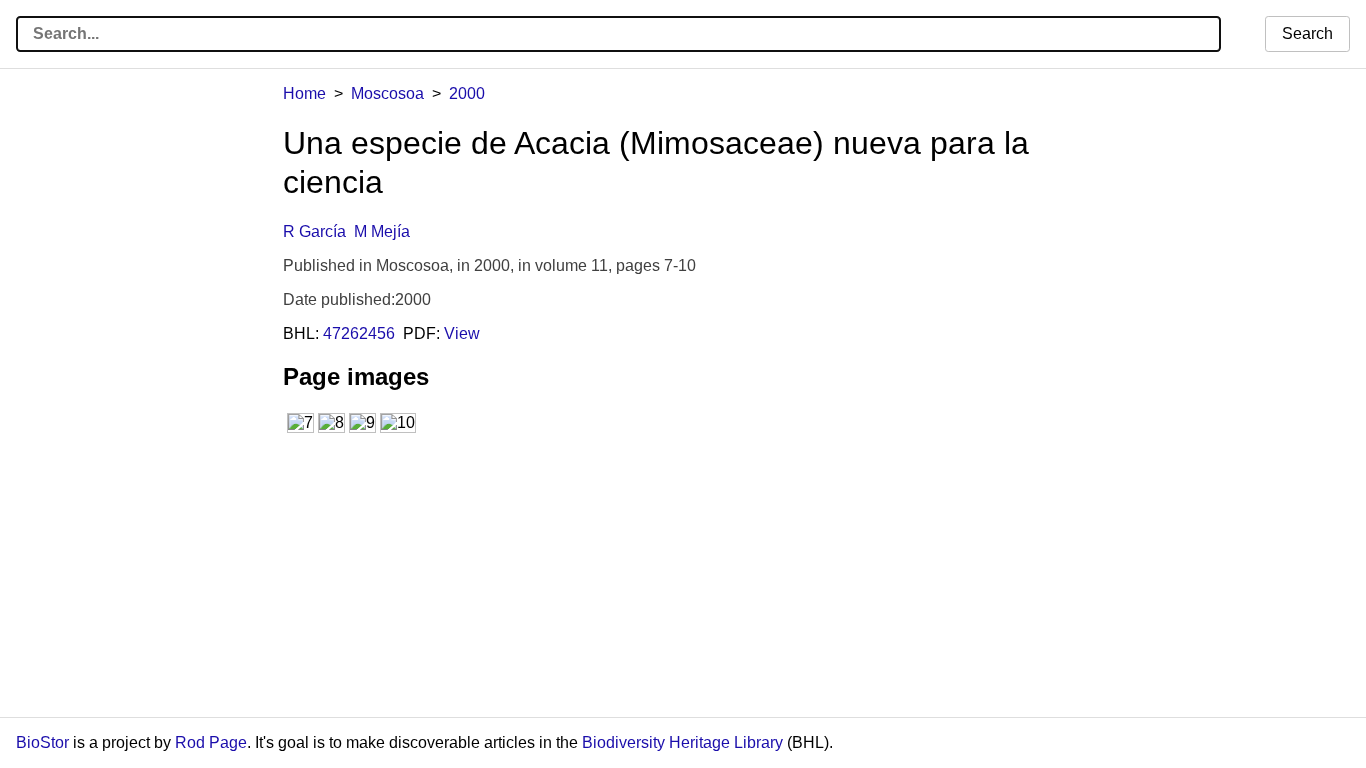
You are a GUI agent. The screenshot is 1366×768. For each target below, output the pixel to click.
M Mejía (382, 231)
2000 (467, 93)
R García (314, 231)
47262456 (359, 333)
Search (1307, 33)
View (462, 333)
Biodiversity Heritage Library (682, 742)
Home (304, 93)
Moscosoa (387, 93)
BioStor (42, 742)
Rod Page (211, 742)
